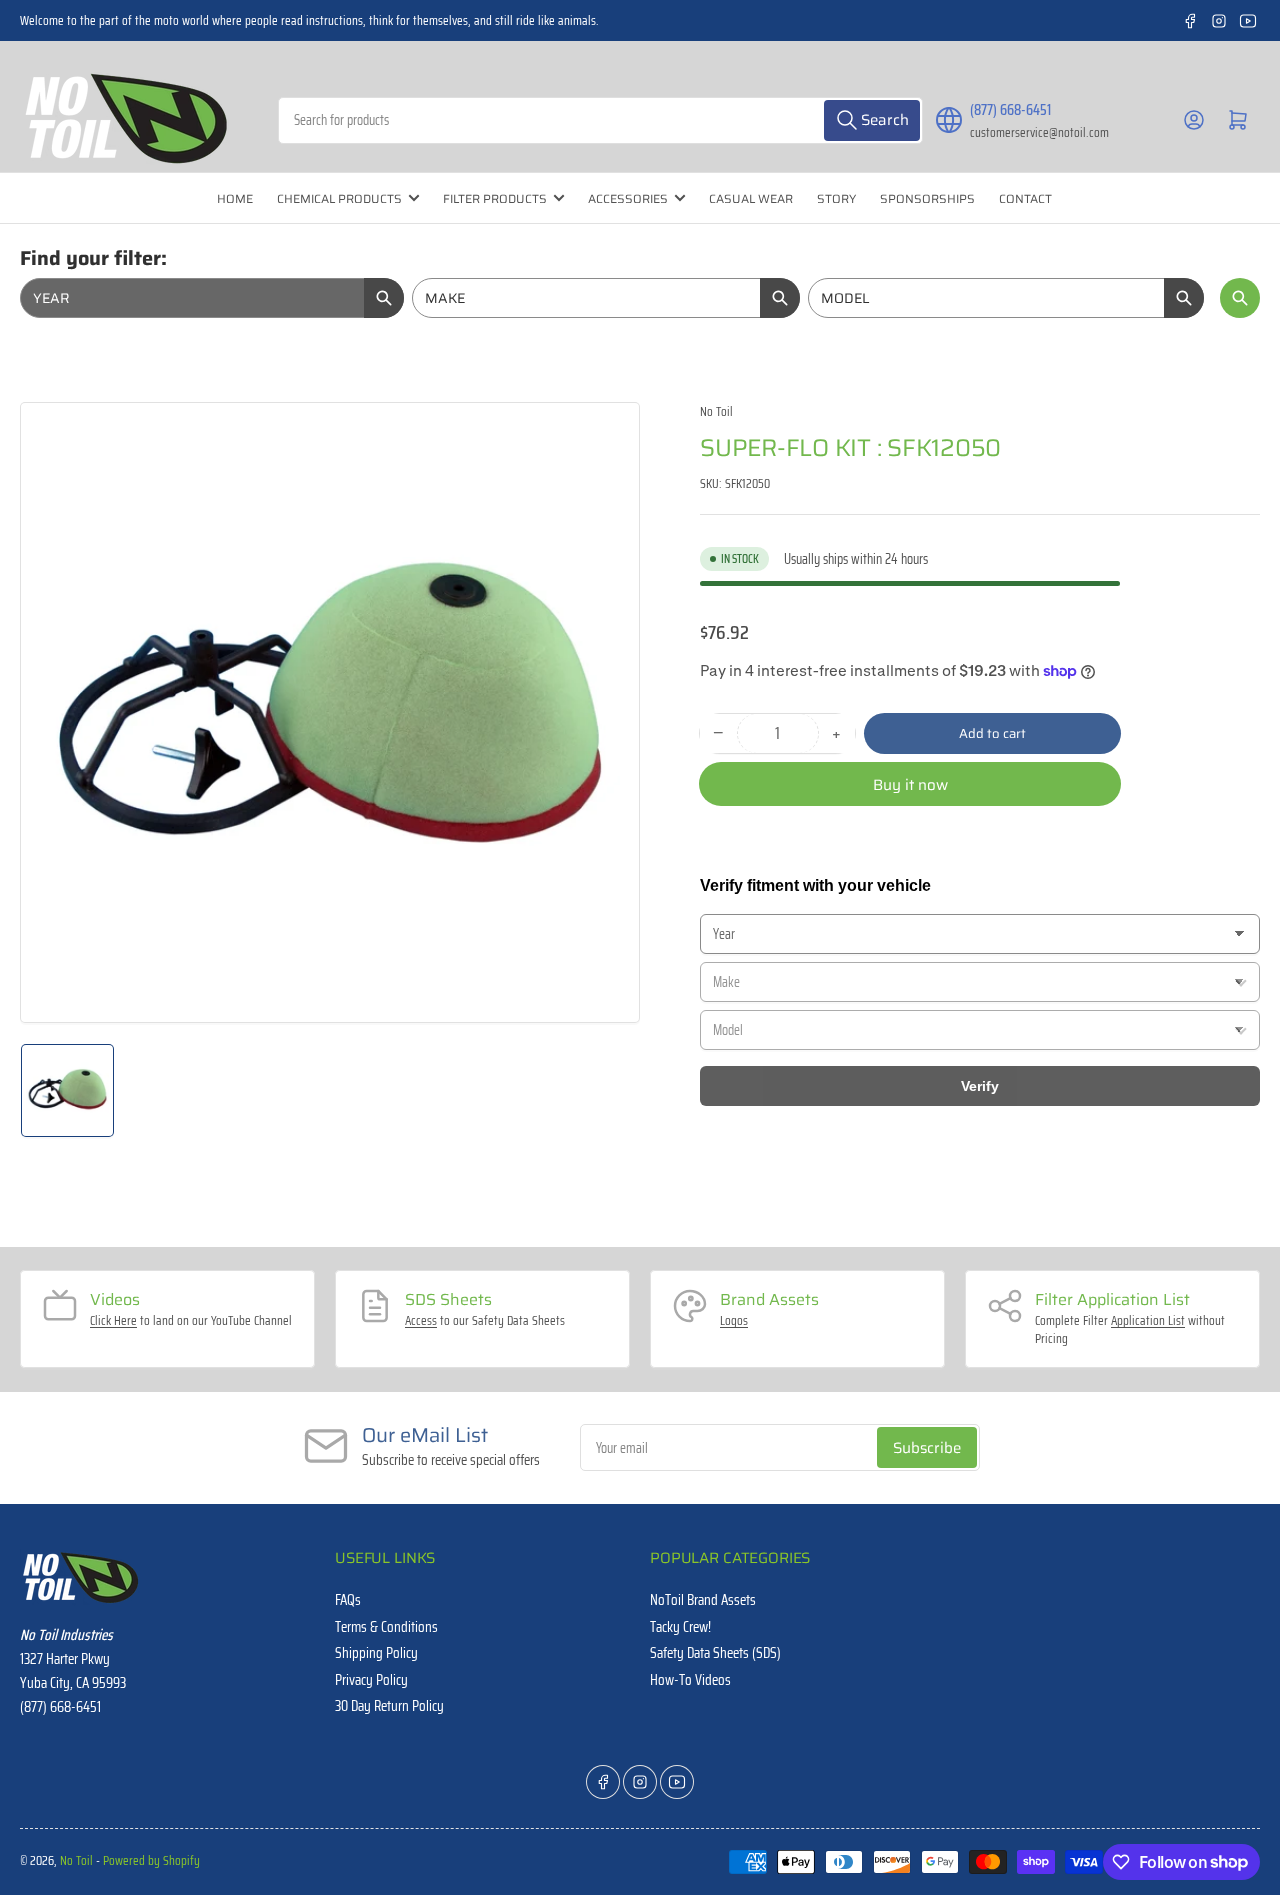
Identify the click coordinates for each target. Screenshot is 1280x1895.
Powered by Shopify (151, 1860)
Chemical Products (339, 198)
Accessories (628, 198)
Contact (1025, 198)
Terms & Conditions (386, 1627)
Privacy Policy (371, 1680)
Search (1240, 298)
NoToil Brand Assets (703, 1600)
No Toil (716, 411)
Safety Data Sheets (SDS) (715, 1653)
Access (421, 1320)
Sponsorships (927, 198)
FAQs (348, 1600)
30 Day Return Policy (389, 1706)
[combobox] (600, 120)
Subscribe (927, 1448)
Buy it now (910, 785)
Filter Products (495, 198)
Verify (980, 1086)
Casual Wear (751, 198)
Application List (1148, 1320)
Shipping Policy (376, 1653)
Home (235, 198)
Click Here (113, 1320)
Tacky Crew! (680, 1627)
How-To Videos (690, 1680)
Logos (734, 1320)
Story (836, 198)
